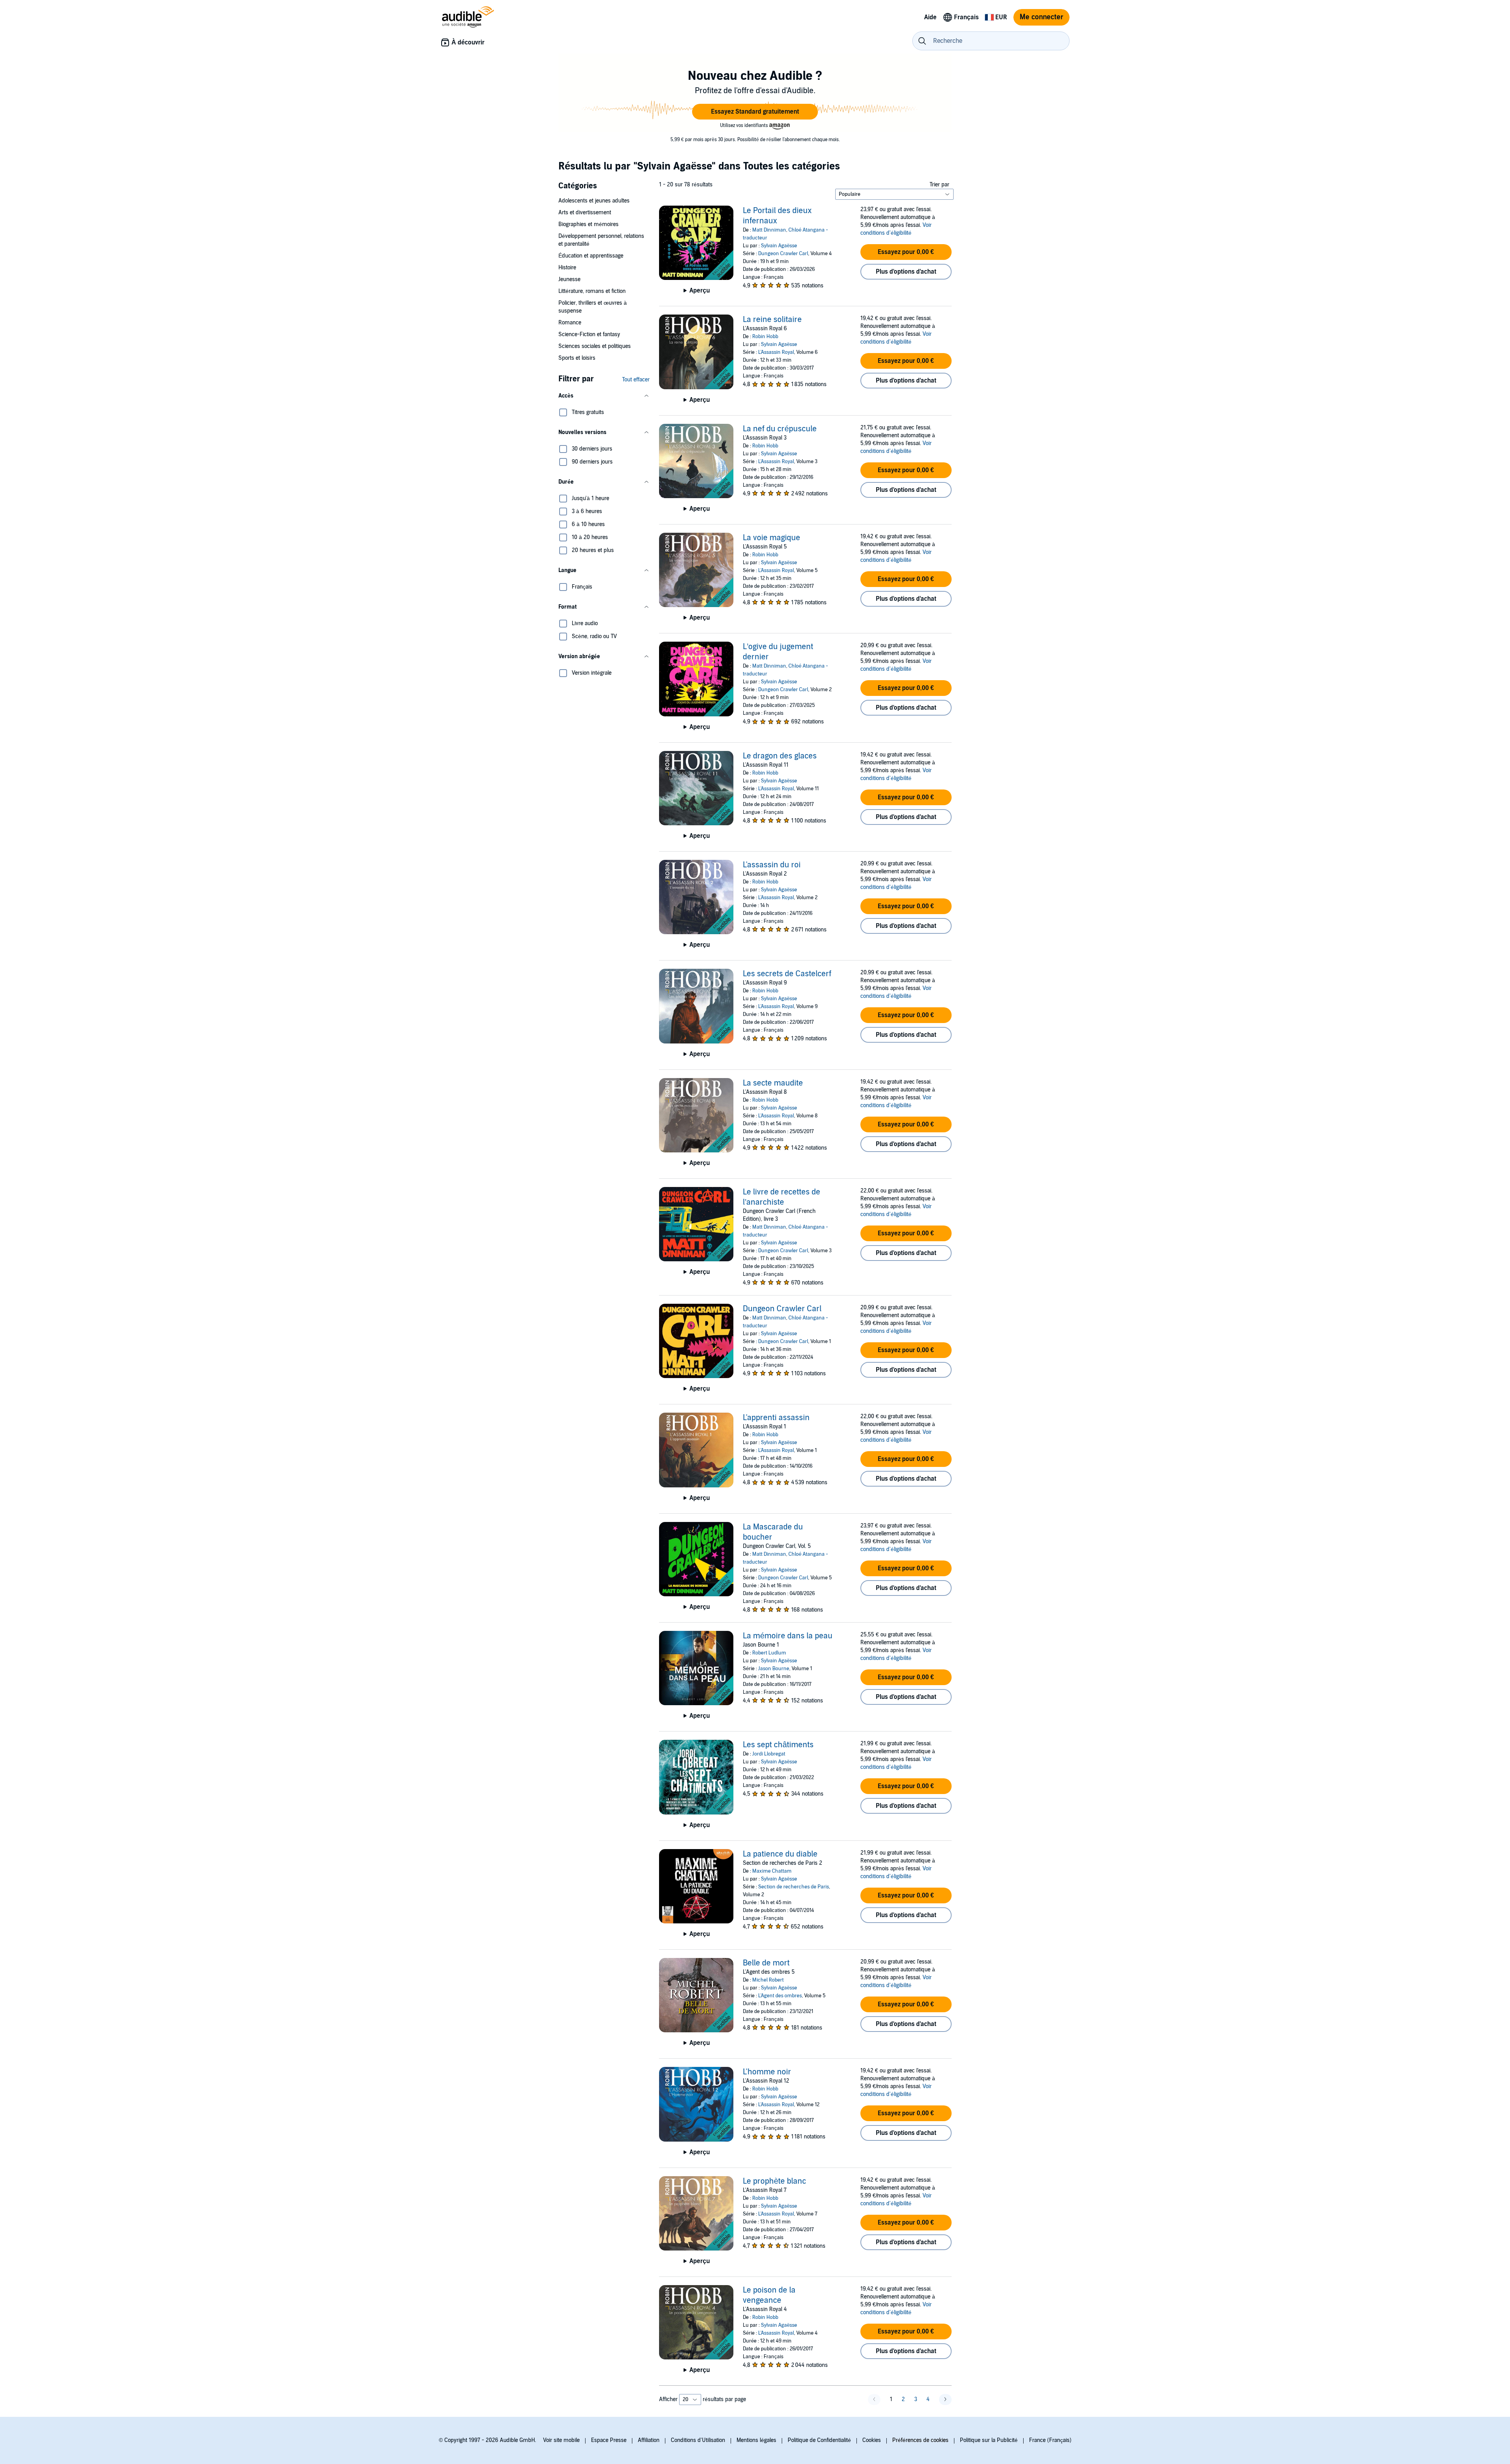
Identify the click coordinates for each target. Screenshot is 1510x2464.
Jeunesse (569, 279)
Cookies (872, 2440)
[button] (755, 112)
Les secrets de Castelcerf (787, 974)
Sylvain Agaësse (779, 246)
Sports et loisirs (577, 358)
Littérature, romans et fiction (592, 291)
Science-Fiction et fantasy (589, 334)
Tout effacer (636, 380)
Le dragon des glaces (780, 756)
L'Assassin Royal (776, 352)
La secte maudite (773, 1083)
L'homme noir (767, 2072)
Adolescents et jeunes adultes (594, 201)
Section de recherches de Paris (794, 1887)
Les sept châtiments (778, 1745)
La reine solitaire (772, 320)
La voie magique (772, 538)
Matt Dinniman (769, 230)
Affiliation (649, 2440)
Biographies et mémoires (588, 224)
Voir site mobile (561, 2440)
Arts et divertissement (585, 213)
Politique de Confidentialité (819, 2440)
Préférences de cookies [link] (920, 2440)
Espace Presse (609, 2440)
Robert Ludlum (769, 1653)
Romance (570, 323)
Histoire (567, 268)
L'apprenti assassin (776, 1418)
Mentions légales (756, 2440)
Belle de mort (766, 1963)
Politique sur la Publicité (989, 2440)
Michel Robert (768, 1980)
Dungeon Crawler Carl (783, 254)
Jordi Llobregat (769, 1754)
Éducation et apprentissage (591, 256)
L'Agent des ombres (780, 1996)
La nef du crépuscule (780, 429)
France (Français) (1050, 2440)
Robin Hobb (765, 337)
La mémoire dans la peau (788, 1636)
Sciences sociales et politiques (595, 346)
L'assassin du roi (772, 865)
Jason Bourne (774, 1669)
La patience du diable (780, 1854)
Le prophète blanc (774, 2181)
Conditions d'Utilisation (698, 2440)
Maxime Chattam (772, 1871)
